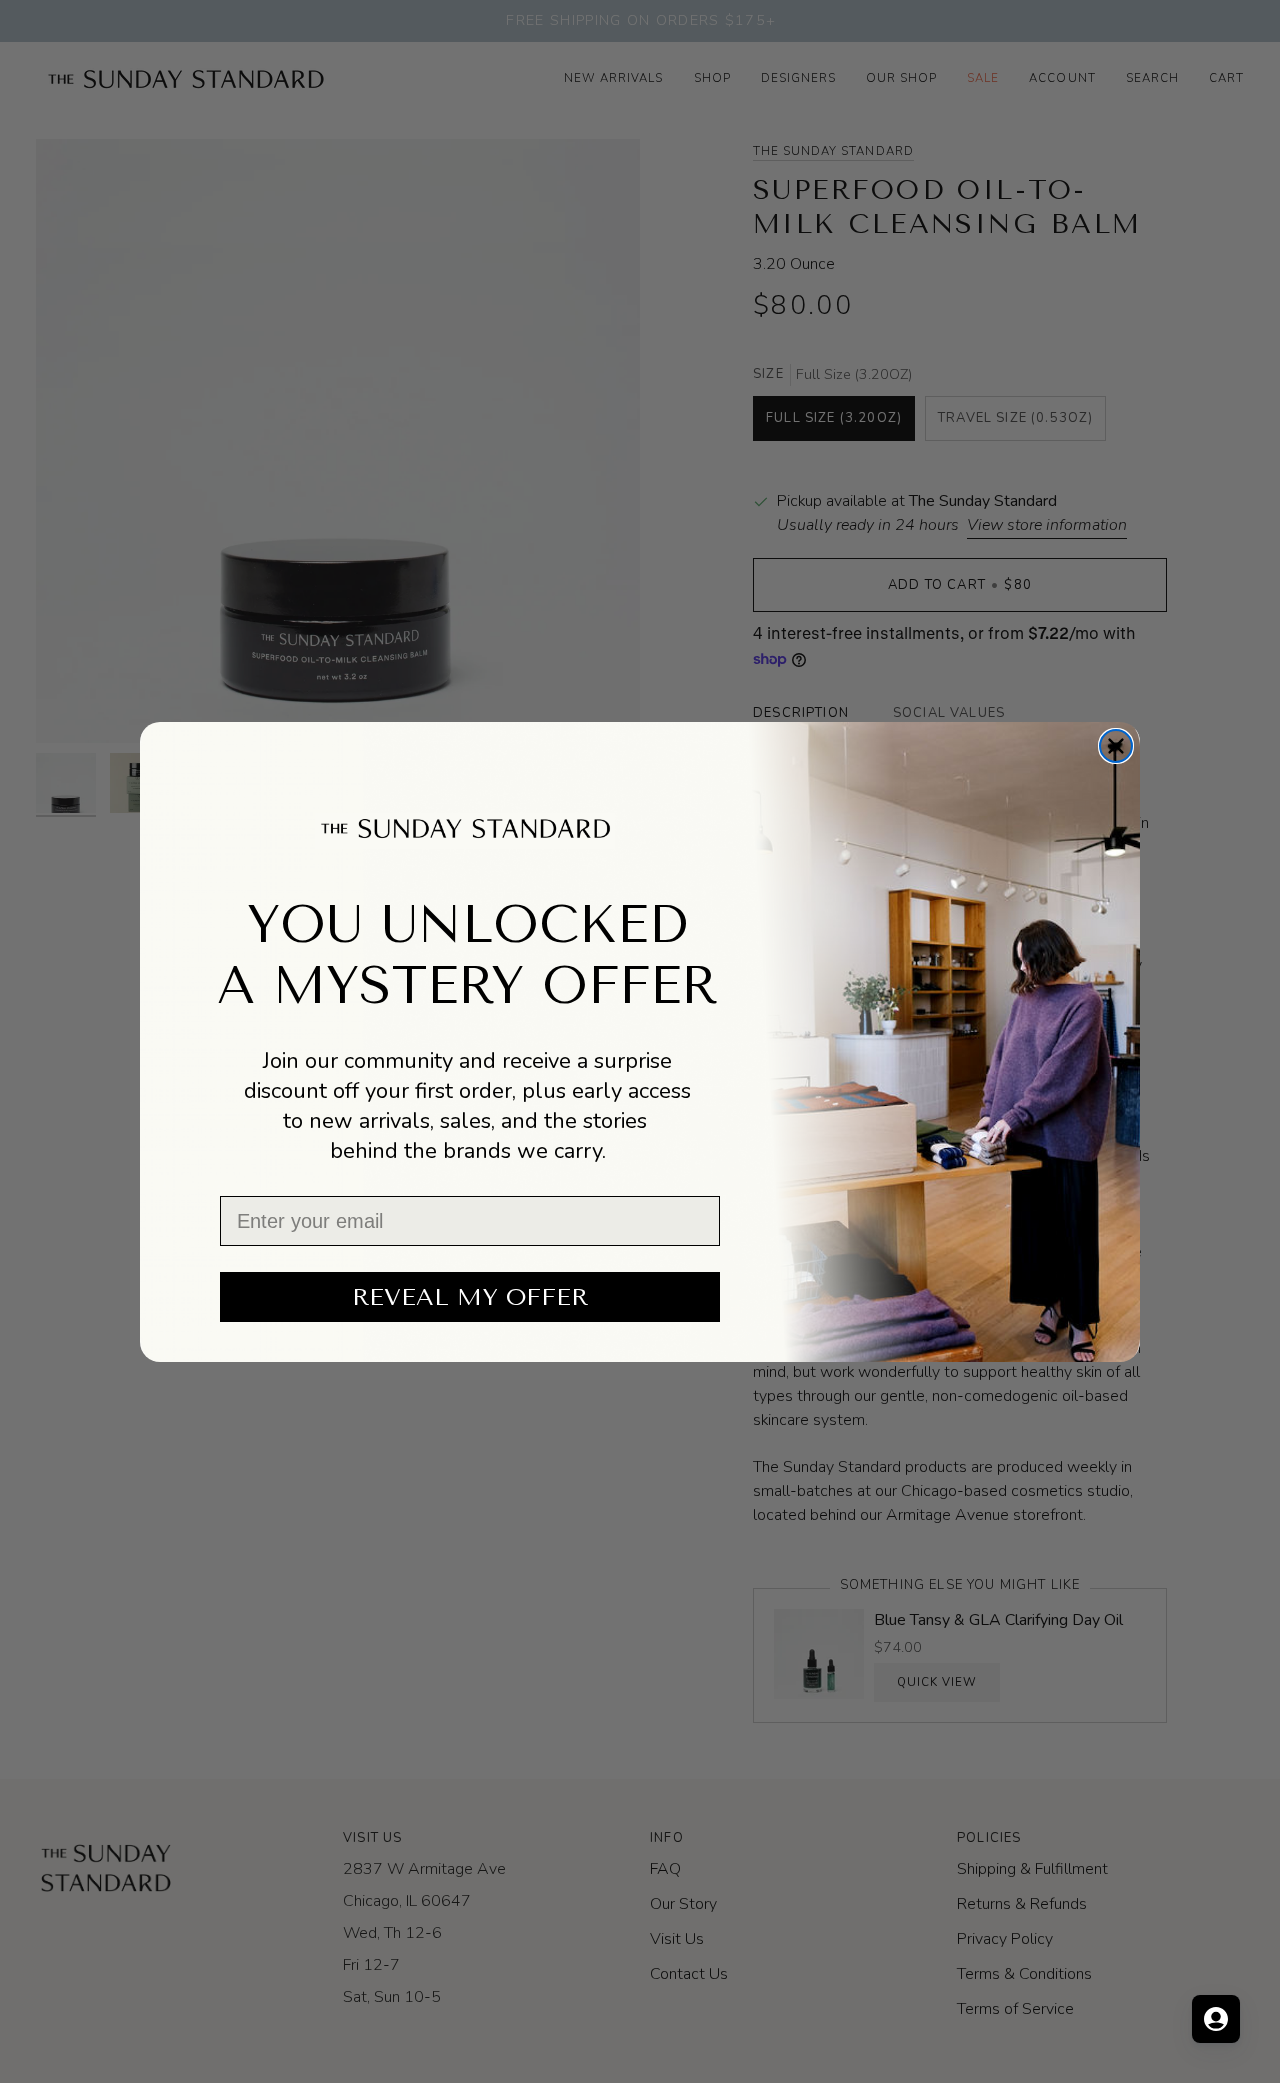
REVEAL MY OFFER (470, 1297)
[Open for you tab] (1216, 2019)
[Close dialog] (1116, 746)
